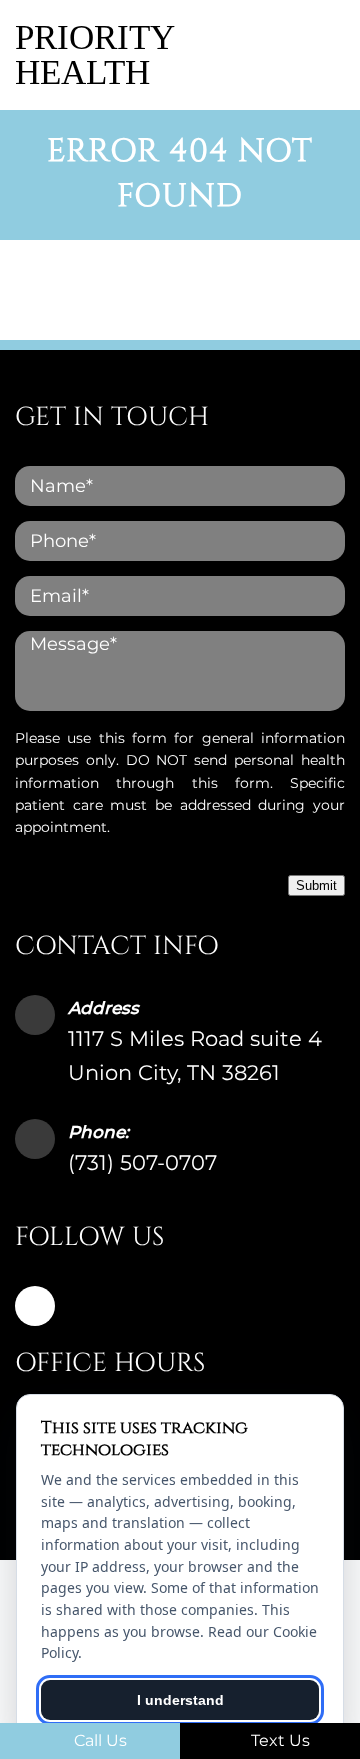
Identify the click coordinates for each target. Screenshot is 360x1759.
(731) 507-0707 (142, 1162)
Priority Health (94, 55)
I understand (180, 1700)
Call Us (98, 1740)
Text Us (278, 1740)
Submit (316, 885)
